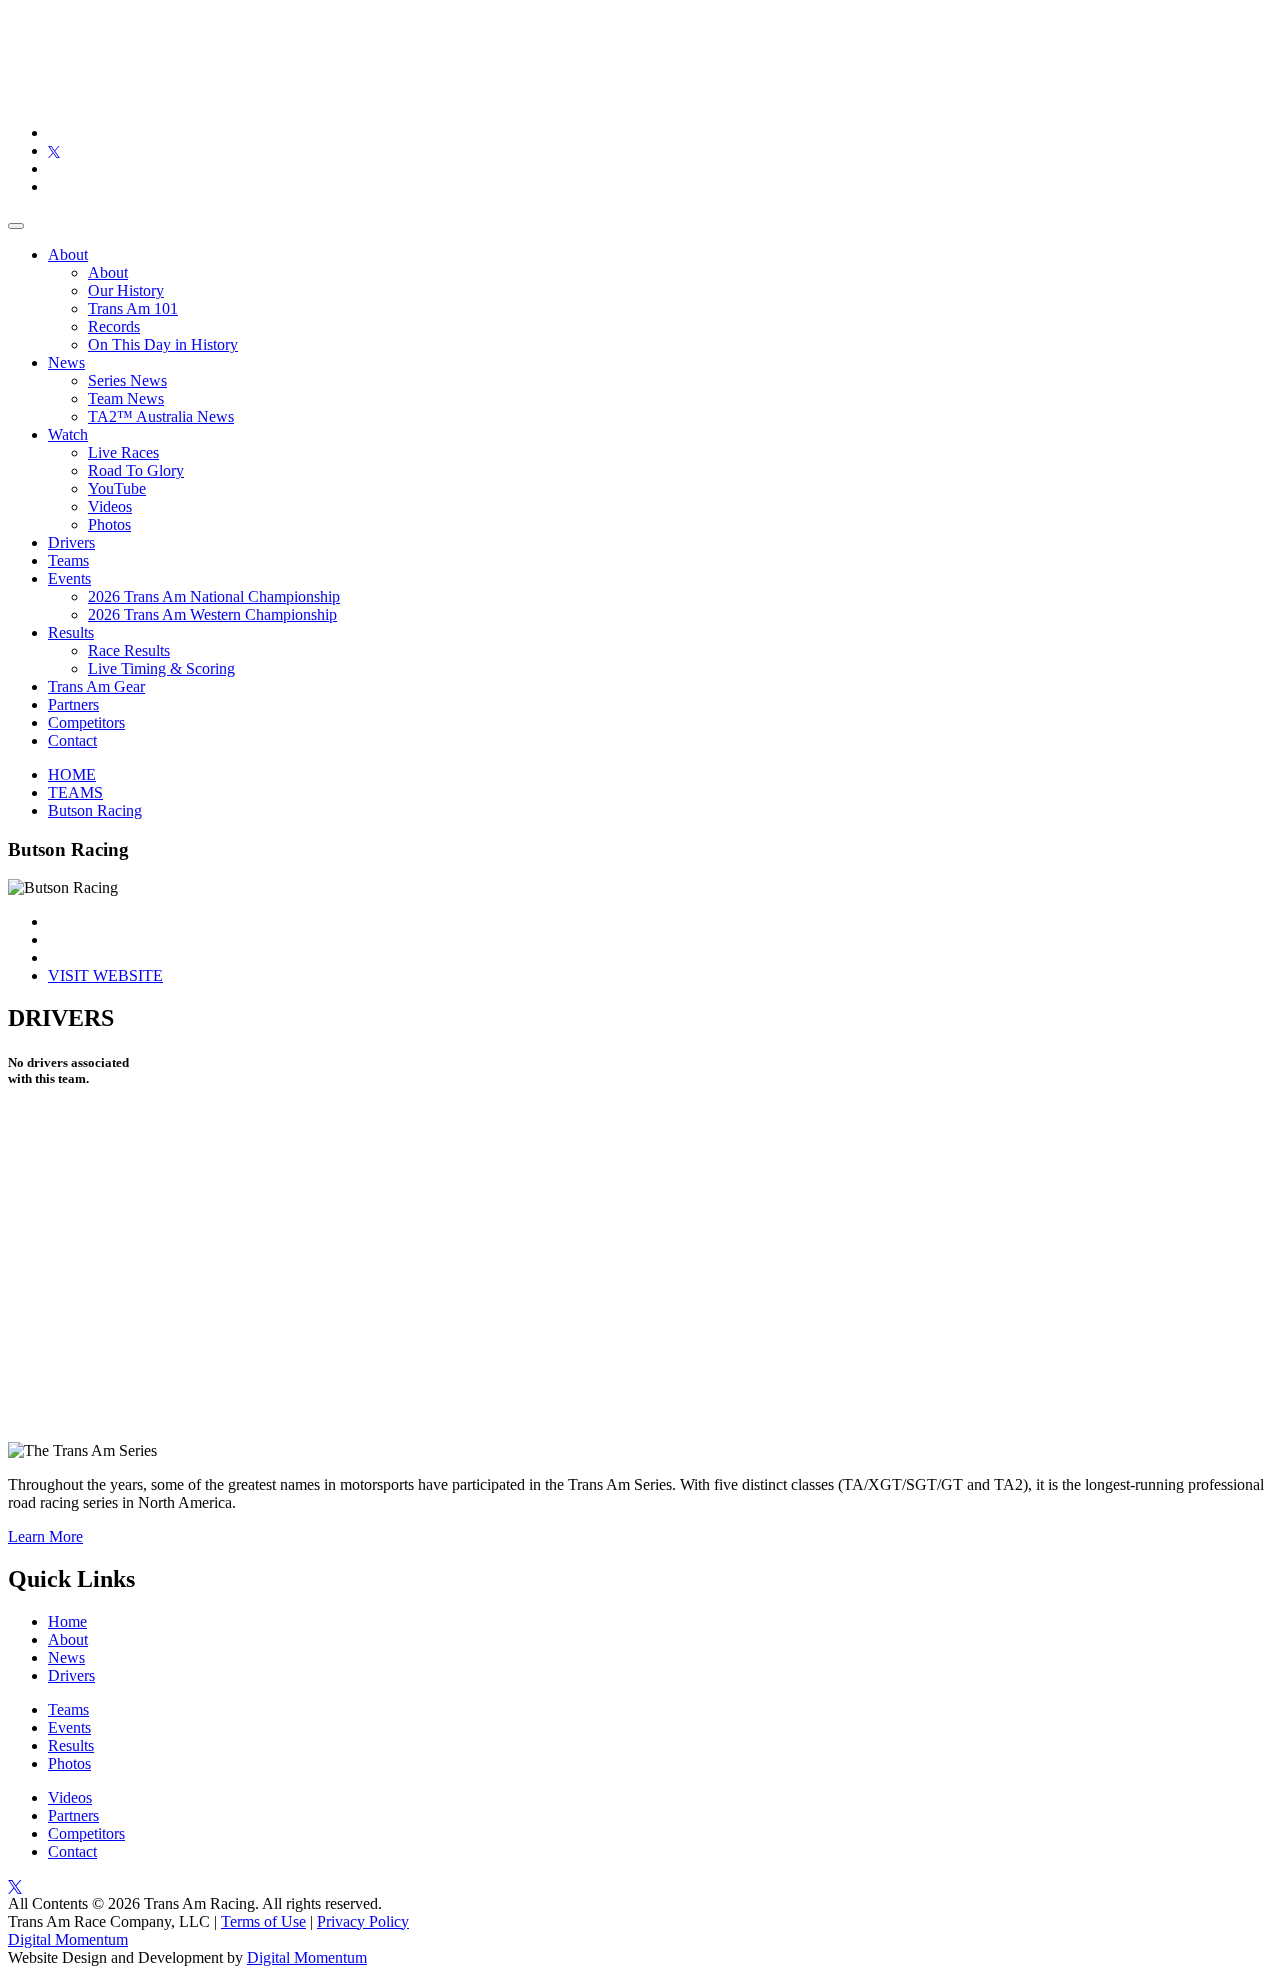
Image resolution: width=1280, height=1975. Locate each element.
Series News (127, 380)
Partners (73, 704)
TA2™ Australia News (161, 416)
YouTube (117, 488)
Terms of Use (263, 1921)
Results (71, 632)
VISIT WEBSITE (105, 975)
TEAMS (75, 792)
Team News (126, 398)
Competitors (86, 722)
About (68, 254)
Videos (110, 506)
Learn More (45, 1536)
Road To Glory (136, 470)
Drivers (71, 542)
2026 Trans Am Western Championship (212, 614)
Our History (126, 290)
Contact (72, 740)
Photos (109, 524)
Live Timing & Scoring (161, 668)
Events (69, 578)
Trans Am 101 (133, 308)
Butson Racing (95, 810)
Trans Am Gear (96, 686)
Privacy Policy (363, 1921)
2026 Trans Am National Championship (214, 596)
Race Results (129, 650)
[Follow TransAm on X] (54, 150)
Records (114, 326)
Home (67, 1621)
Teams (68, 560)
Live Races (123, 452)
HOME (72, 774)
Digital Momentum (68, 1939)
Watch (68, 434)
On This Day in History (163, 344)
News (66, 362)
